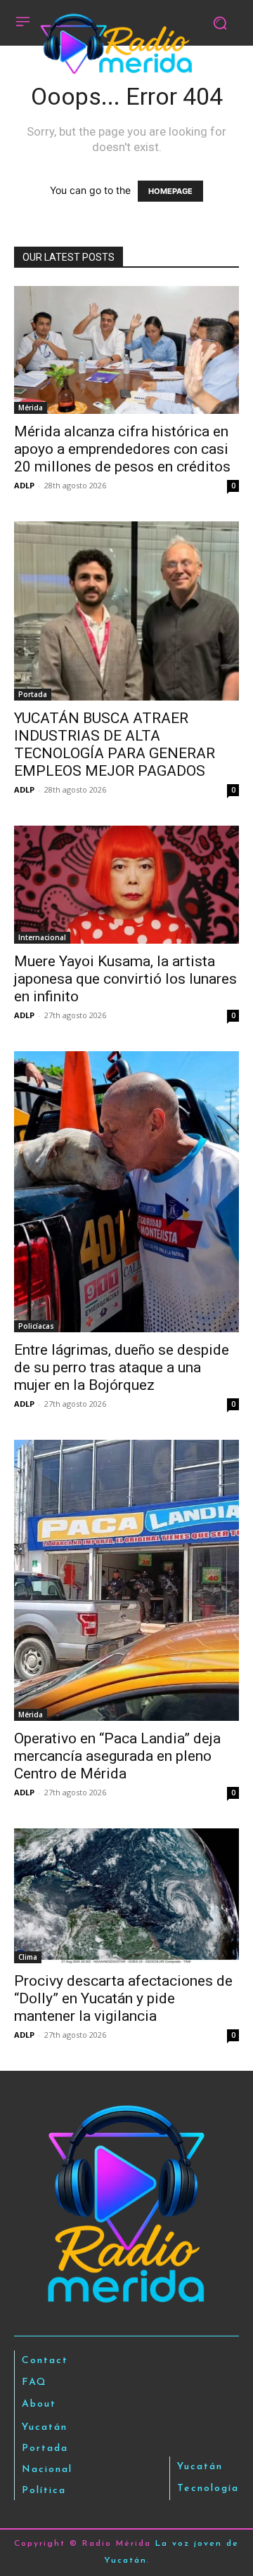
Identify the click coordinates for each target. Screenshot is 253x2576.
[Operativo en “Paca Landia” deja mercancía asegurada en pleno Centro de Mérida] (126, 1580)
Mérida (31, 408)
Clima (28, 1957)
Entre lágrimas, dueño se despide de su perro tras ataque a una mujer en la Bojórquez (122, 1367)
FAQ (34, 2382)
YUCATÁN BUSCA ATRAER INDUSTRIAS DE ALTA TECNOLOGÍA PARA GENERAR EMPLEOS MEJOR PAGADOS (115, 744)
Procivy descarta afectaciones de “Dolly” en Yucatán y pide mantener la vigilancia (123, 1998)
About (39, 2404)
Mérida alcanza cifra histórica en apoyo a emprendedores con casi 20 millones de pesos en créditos (122, 449)
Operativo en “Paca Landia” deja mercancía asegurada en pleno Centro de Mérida (117, 1756)
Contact (45, 2361)
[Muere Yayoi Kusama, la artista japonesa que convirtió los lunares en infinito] (126, 885)
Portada (33, 694)
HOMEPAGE (170, 191)
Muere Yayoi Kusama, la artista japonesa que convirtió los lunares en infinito (125, 979)
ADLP (24, 485)
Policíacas (36, 1326)
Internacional (42, 937)
